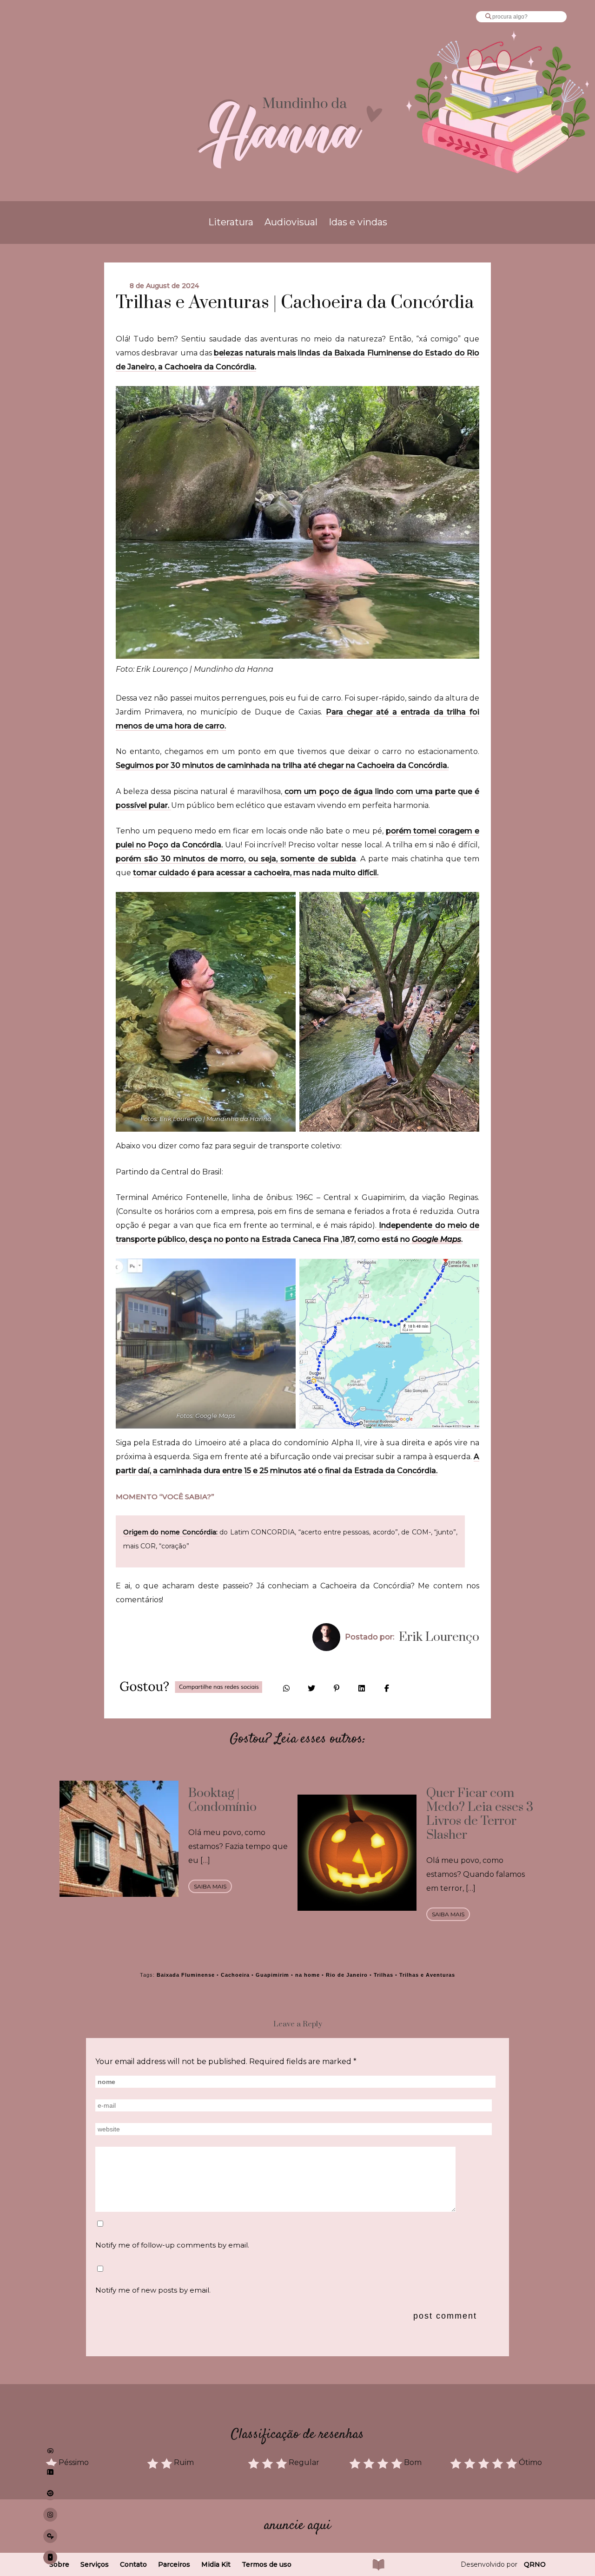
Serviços (95, 2564)
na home (307, 1975)
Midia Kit (216, 2564)
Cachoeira (235, 1975)
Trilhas (383, 1975)
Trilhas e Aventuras (427, 1975)
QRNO (535, 2564)
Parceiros (174, 2564)
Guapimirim (272, 1975)
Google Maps (436, 1239)
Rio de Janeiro (347, 1975)
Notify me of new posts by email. (153, 2290)
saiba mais (210, 1886)
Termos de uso (267, 2564)
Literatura (231, 222)
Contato (133, 2564)
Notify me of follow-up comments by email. (172, 2245)
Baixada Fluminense (186, 1975)
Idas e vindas (358, 222)
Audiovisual (291, 222)
